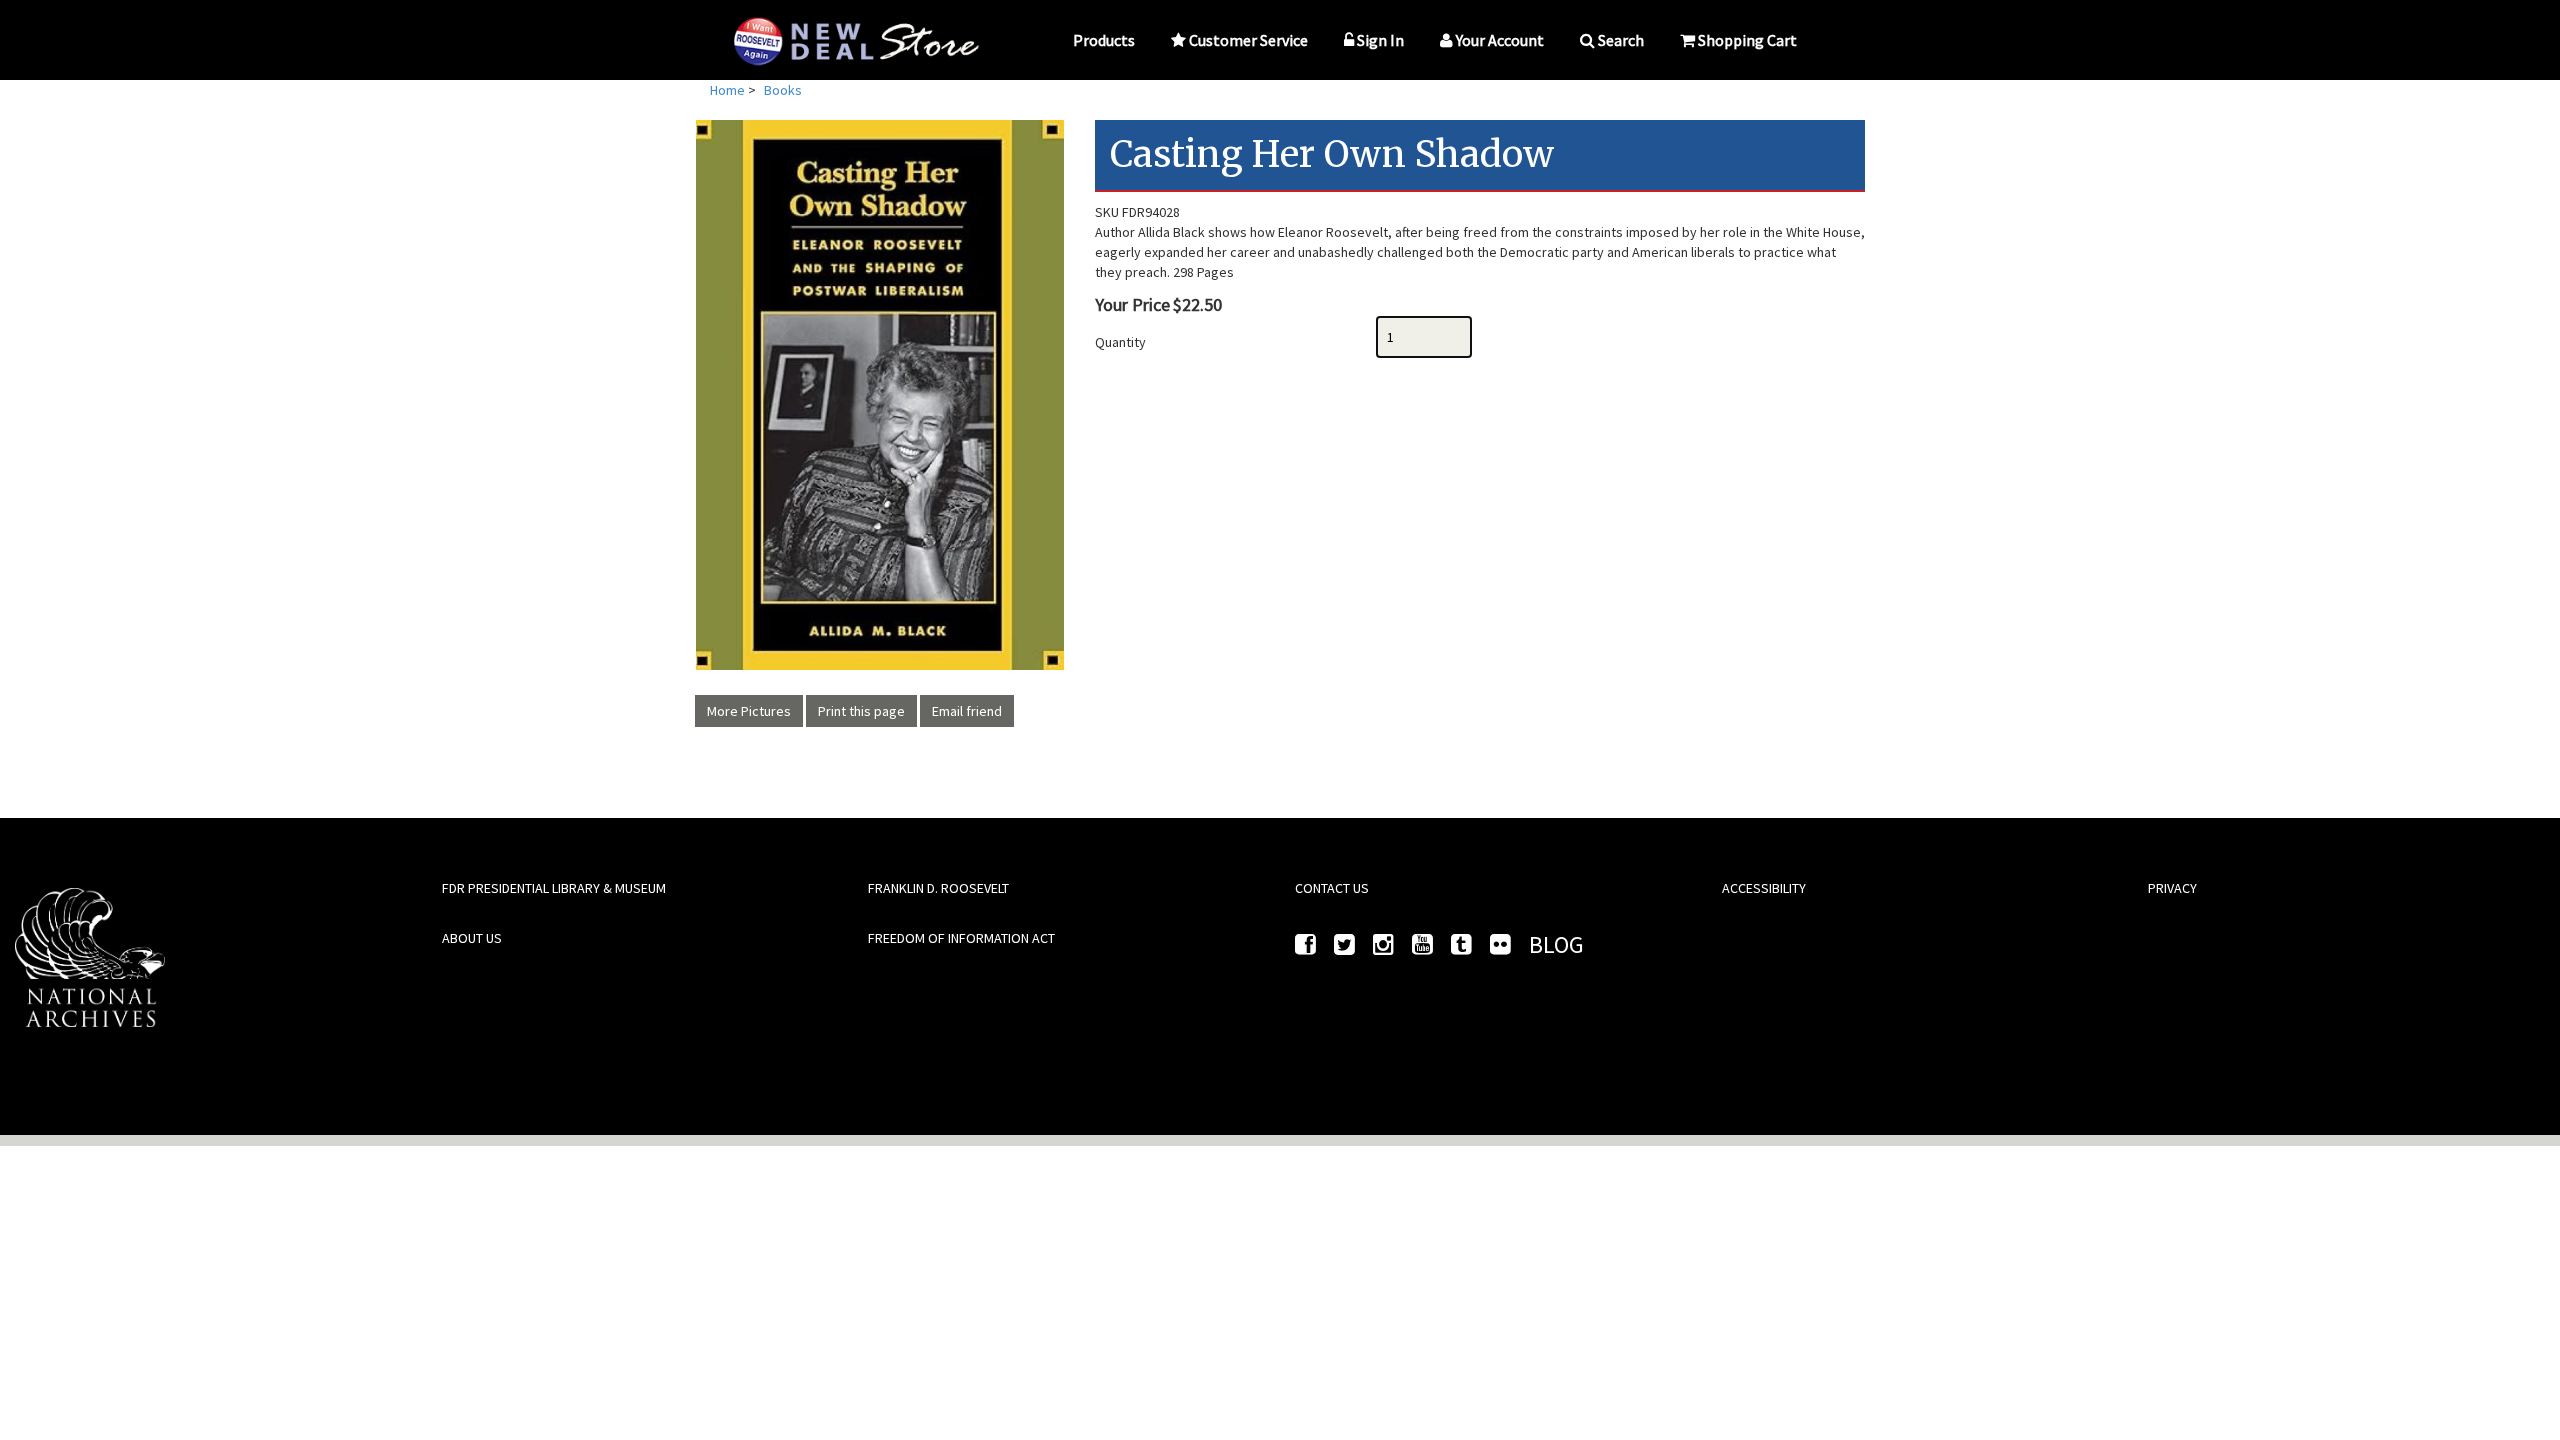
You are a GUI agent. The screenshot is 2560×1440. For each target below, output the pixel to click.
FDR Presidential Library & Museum (554, 888)
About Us (472, 938)
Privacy (2172, 888)
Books (783, 90)
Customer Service (1248, 40)
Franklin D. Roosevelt (938, 888)
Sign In (1380, 40)
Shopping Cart (1747, 40)
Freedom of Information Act (961, 938)
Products (1104, 40)
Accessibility (1764, 888)
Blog (1556, 944)
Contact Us (1332, 888)
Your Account (1500, 40)
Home (727, 90)
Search (1621, 40)
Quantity (1120, 342)
